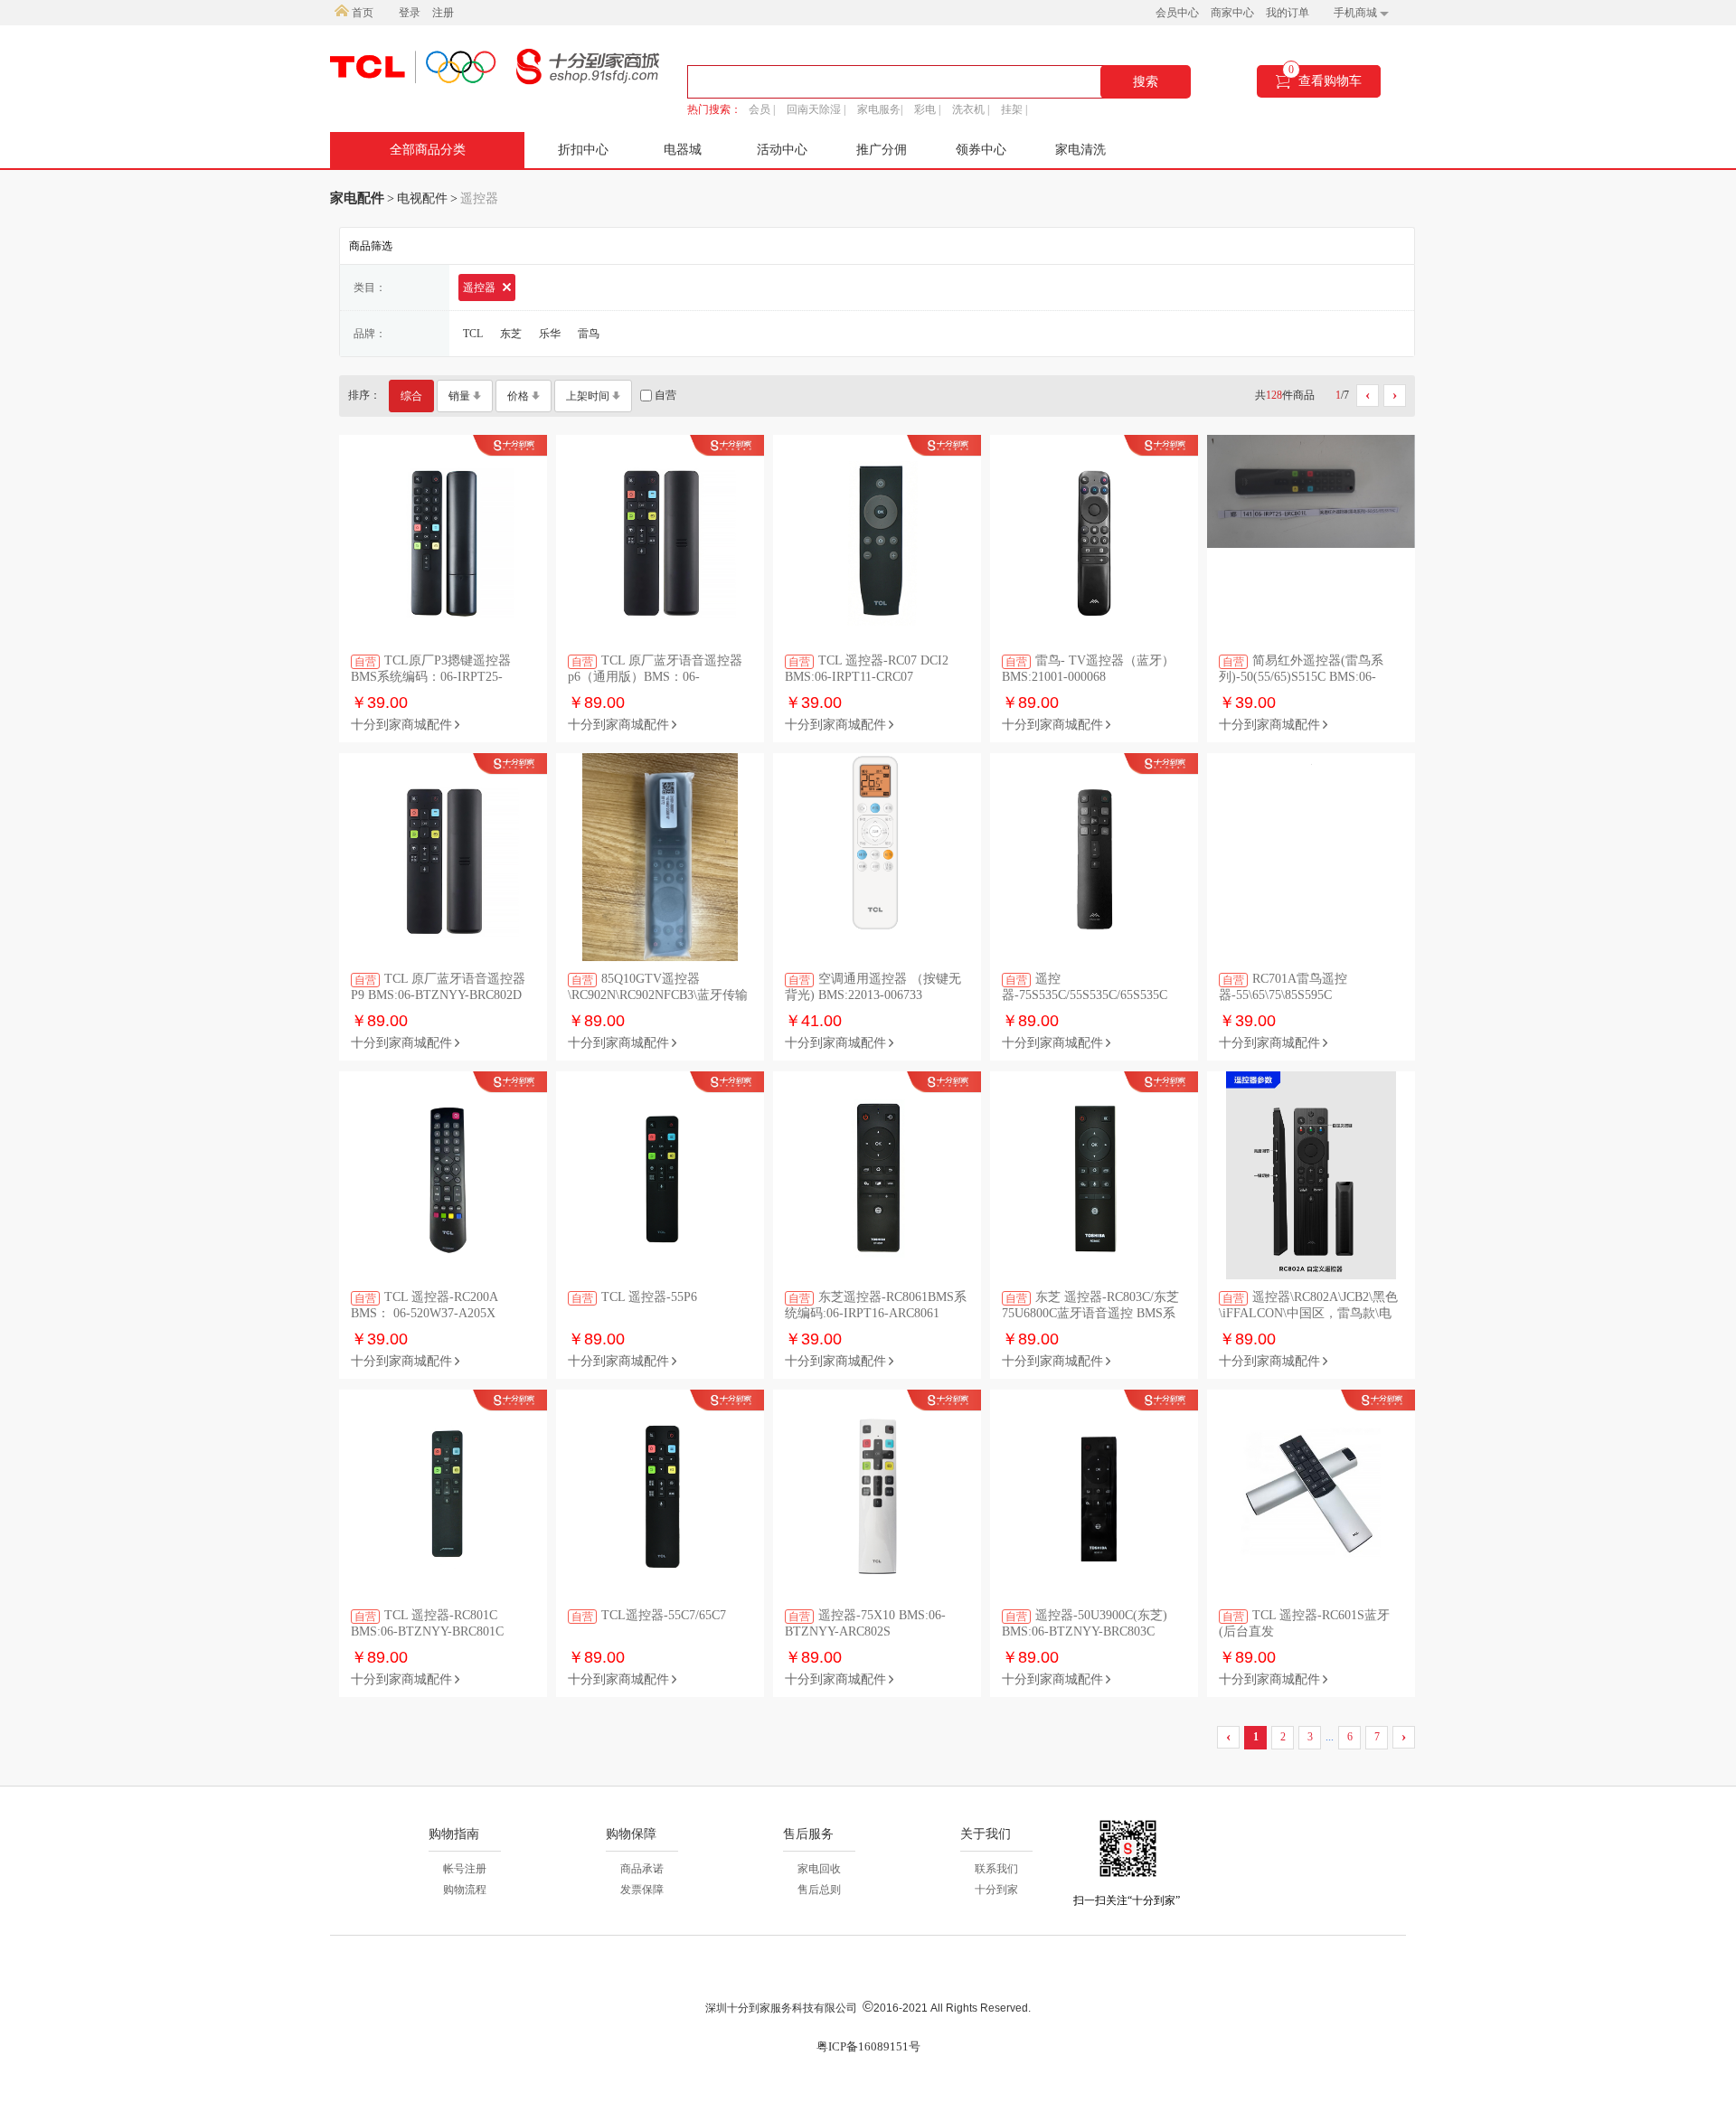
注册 (443, 13)
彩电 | (927, 109)
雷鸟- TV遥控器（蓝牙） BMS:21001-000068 (1088, 669)
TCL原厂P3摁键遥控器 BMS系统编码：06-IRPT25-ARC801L (431, 669)
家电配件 (357, 198)
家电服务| (880, 109)
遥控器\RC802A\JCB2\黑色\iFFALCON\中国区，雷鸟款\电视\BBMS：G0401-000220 (1308, 1306)
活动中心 (782, 150)
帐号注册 (465, 1869)
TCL (473, 334)
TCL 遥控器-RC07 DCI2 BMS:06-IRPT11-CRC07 (867, 669)
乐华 (550, 334)
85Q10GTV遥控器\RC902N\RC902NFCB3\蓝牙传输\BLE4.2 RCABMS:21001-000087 (658, 988)
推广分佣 (882, 150)
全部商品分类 (428, 150)
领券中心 (981, 150)
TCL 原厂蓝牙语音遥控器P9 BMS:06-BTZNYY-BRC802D (438, 987)
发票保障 (642, 1890)
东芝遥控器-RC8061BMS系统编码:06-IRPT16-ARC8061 (876, 1305)
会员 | (762, 109)
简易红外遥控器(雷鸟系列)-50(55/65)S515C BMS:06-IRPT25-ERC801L (1301, 669)
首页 (361, 13)
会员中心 (1177, 13)
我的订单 (1288, 13)
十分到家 (996, 1890)
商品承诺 (642, 1869)
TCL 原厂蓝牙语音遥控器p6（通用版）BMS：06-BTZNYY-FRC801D (655, 669)
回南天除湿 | (816, 109)
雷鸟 (589, 334)
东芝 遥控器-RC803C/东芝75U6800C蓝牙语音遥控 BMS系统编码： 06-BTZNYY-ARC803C (1091, 1306)
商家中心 (1232, 13)
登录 (410, 13)
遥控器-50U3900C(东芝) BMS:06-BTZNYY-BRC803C (1085, 1623)
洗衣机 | (971, 109)
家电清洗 (1080, 150)
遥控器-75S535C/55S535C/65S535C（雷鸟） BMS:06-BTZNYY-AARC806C (1085, 988)
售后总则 (819, 1890)
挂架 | (1014, 109)
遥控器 (481, 288)
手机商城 (1357, 13)
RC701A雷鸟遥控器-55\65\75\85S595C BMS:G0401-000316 (1283, 988)
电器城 (683, 150)
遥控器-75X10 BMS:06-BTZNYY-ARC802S (865, 1623)
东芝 (511, 334)
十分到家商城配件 (401, 725)
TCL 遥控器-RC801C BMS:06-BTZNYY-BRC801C (427, 1623)
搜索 (1146, 82)
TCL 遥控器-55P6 (634, 1297)
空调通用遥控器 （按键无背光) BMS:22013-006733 (873, 987)
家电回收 (819, 1869)
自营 (664, 395)
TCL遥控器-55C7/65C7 (649, 1616)
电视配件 (422, 198)
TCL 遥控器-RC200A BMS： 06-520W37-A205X (424, 1305)
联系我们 (996, 1869)
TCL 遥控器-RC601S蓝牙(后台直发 (1304, 1623)
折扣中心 (583, 150)
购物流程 (465, 1890)
